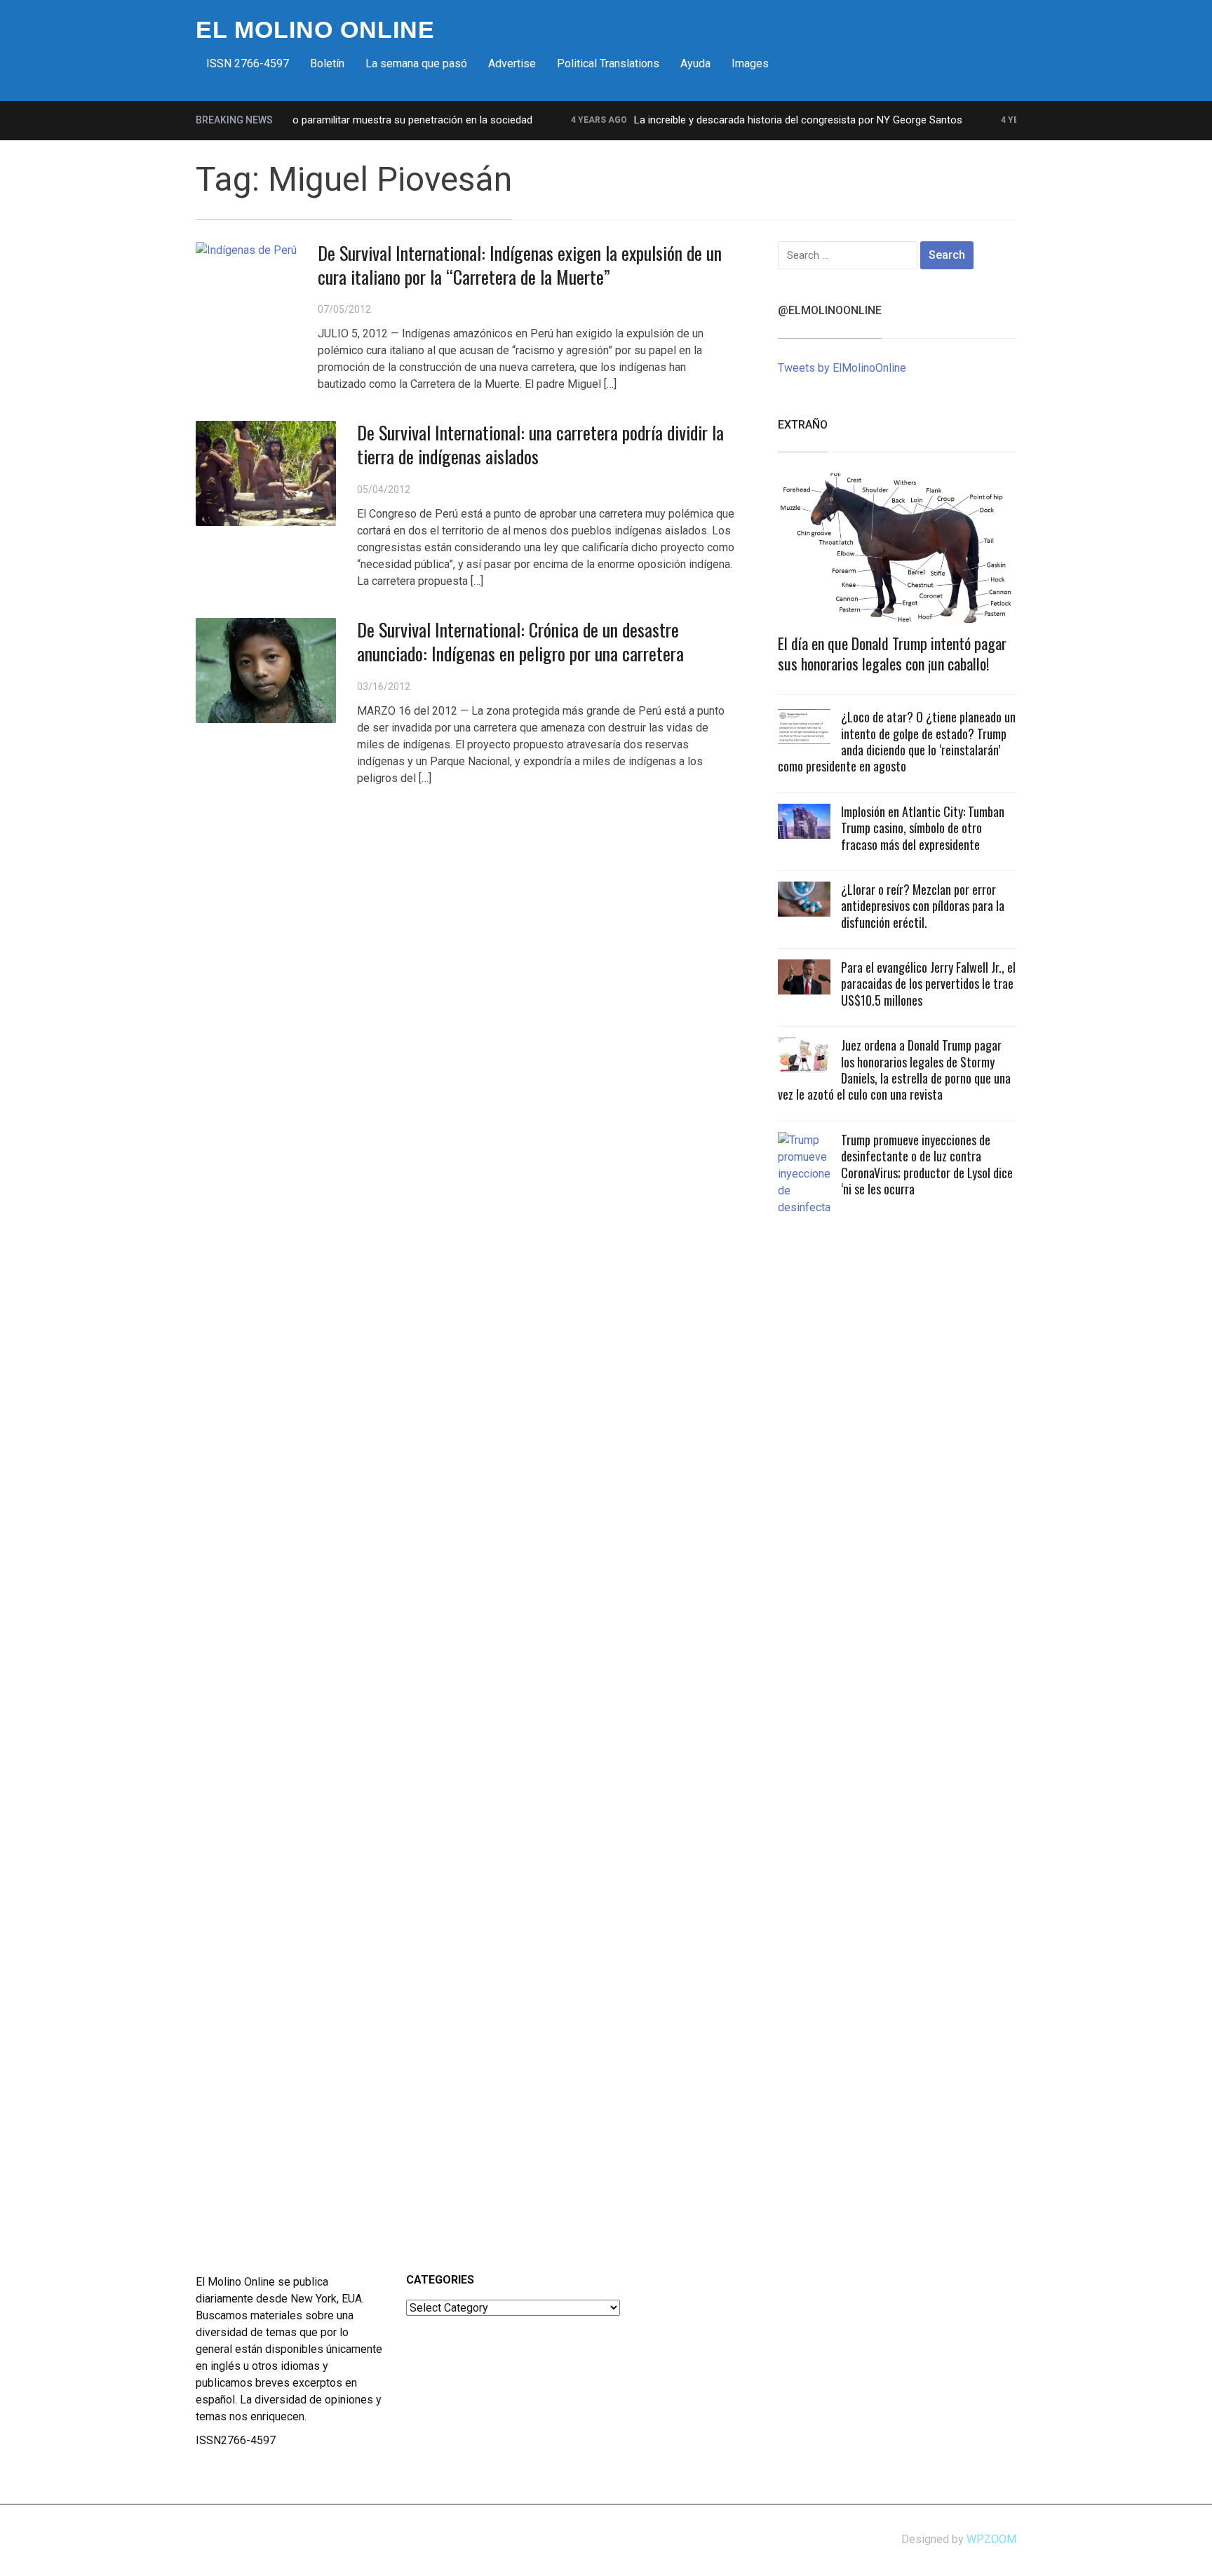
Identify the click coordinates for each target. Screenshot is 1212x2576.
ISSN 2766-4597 (248, 63)
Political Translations (608, 63)
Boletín (327, 63)
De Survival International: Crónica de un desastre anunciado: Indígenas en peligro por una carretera (520, 641)
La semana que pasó (416, 63)
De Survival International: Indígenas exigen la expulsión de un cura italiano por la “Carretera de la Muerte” (520, 265)
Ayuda (695, 63)
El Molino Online (315, 29)
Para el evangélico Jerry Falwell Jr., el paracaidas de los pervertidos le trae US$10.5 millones (928, 984)
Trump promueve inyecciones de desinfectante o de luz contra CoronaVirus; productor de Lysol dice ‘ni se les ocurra (927, 1164)
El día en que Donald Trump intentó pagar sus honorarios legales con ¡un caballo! (892, 653)
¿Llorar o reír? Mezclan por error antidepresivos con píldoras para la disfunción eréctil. (923, 906)
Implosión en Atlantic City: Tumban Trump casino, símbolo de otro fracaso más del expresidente (923, 828)
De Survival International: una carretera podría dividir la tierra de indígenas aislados (540, 444)
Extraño (803, 425)
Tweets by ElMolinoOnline (842, 368)
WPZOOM (991, 2539)
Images (750, 63)
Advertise (512, 63)
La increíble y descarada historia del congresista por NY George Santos (763, 120)
